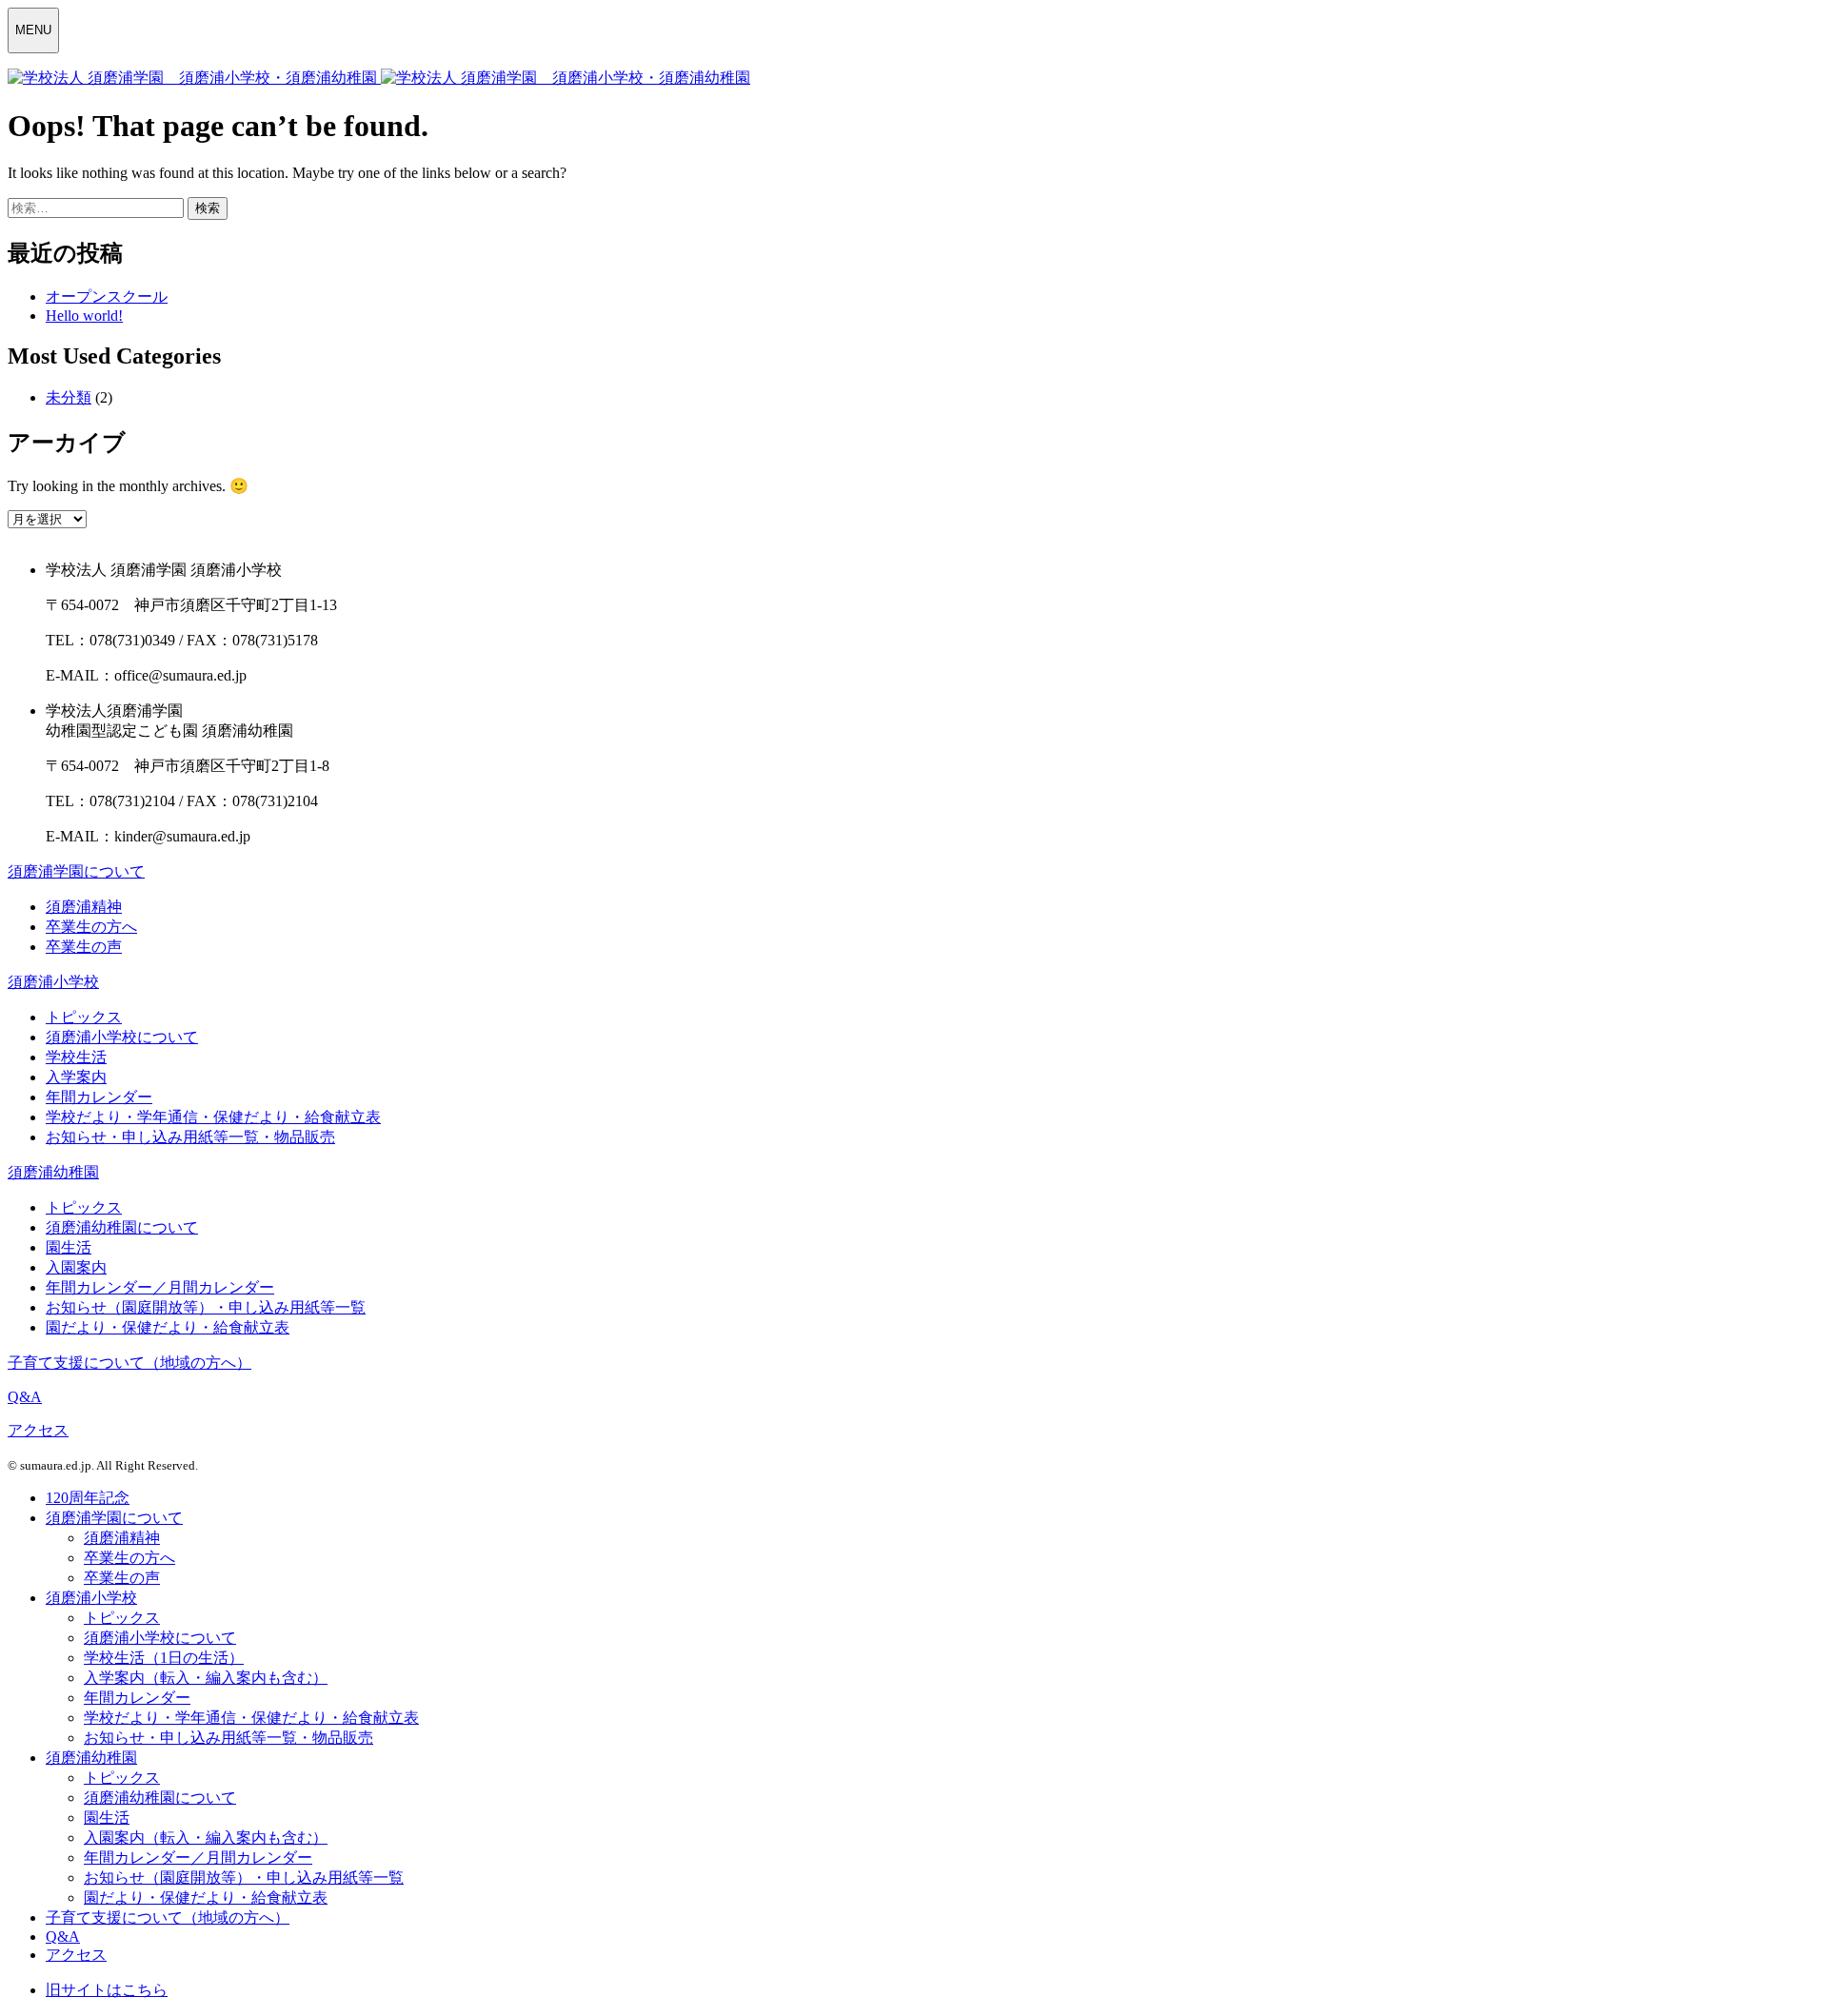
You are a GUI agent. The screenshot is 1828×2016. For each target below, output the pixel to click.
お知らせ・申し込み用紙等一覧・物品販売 (190, 1137)
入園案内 (76, 1267)
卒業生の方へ (91, 927)
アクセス (38, 1430)
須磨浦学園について (76, 871)
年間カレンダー (99, 1097)
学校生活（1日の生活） (164, 1658)
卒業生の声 (84, 947)
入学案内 (76, 1077)
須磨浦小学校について (122, 1037)
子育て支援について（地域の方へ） (129, 1363)
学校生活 (76, 1057)
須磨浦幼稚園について (122, 1227)
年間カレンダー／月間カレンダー (160, 1287)
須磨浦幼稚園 (53, 1172)
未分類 (69, 397)
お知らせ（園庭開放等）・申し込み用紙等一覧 (206, 1307)
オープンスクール (107, 296)
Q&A (25, 1397)
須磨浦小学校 (53, 982)
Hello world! (84, 316)
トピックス (84, 1017)
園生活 (69, 1247)
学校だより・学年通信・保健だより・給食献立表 (213, 1117)
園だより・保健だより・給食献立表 (168, 1327)
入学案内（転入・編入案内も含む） (206, 1678)
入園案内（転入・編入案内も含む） (206, 1838)
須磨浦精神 (84, 907)
